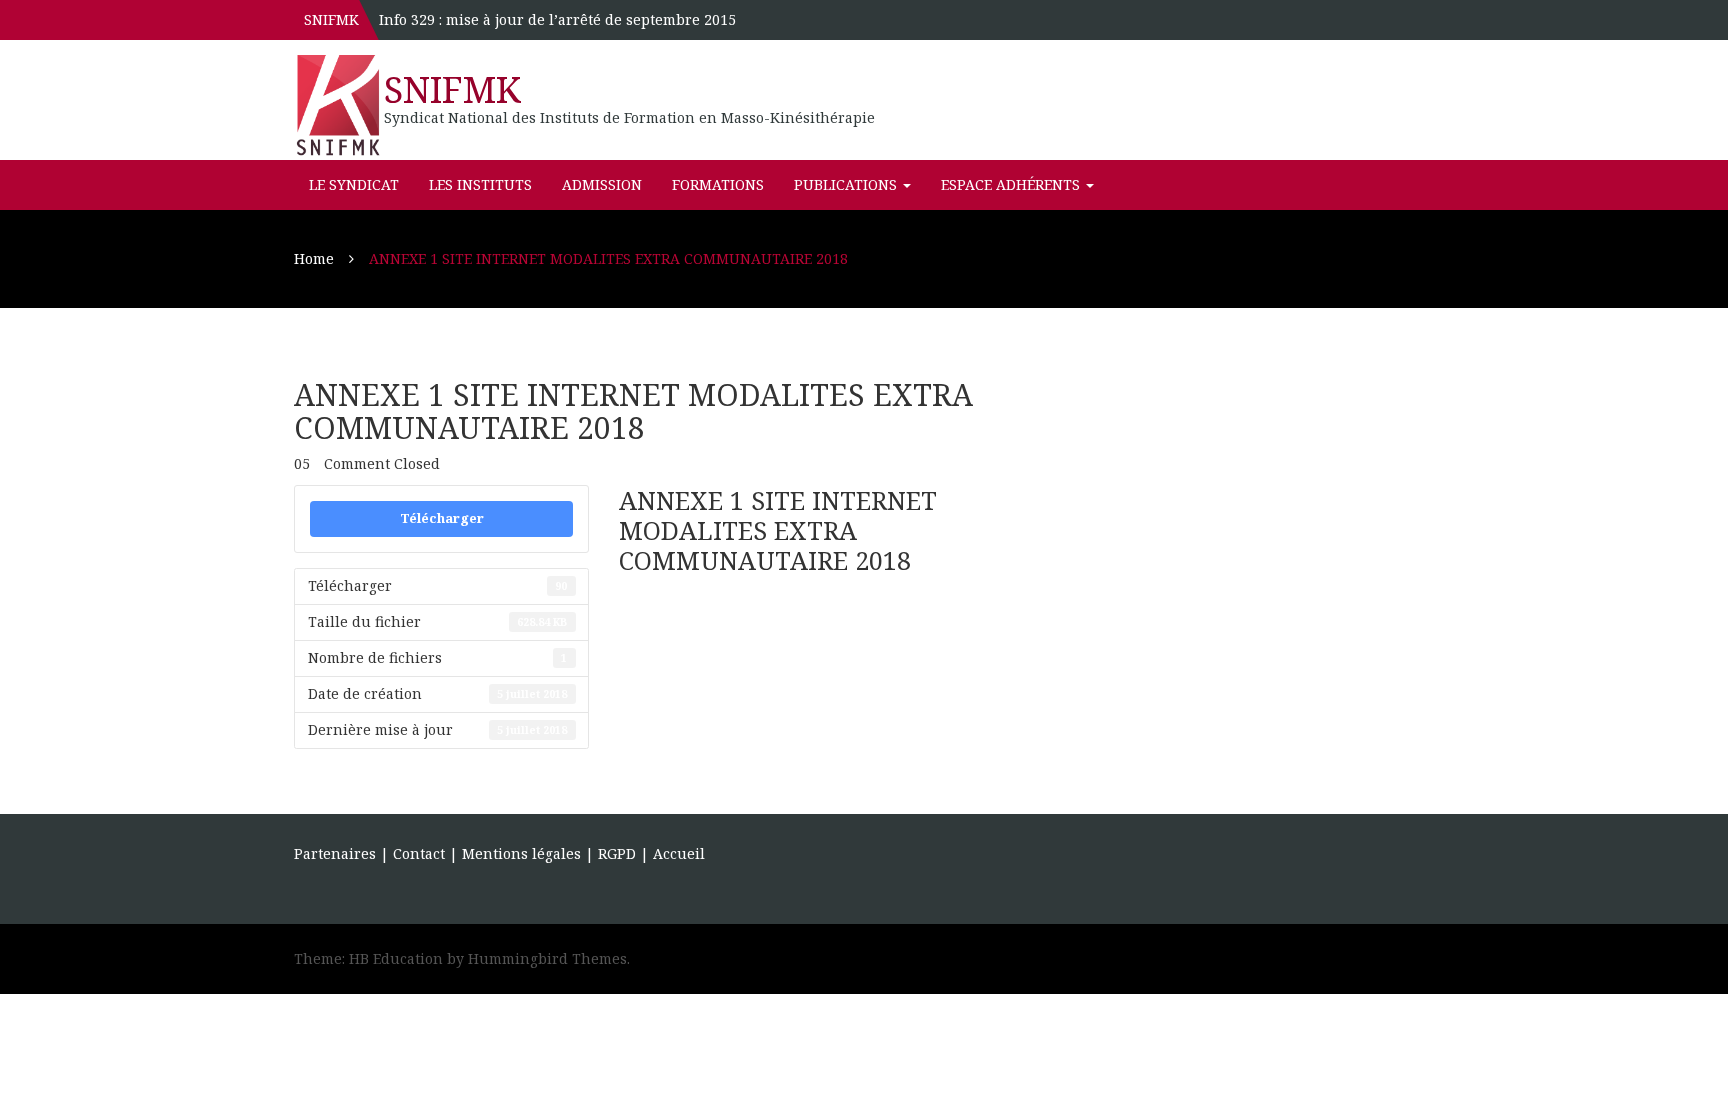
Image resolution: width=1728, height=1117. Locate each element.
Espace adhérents (1012, 184)
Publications (847, 184)
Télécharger (442, 518)
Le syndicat (354, 184)
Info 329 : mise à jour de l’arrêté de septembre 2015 (557, 19)
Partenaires (335, 853)
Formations (718, 184)
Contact (419, 853)
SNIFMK (452, 89)
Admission (602, 184)
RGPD (619, 853)
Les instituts (480, 184)
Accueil (679, 853)
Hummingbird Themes (547, 958)
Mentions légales (521, 853)
